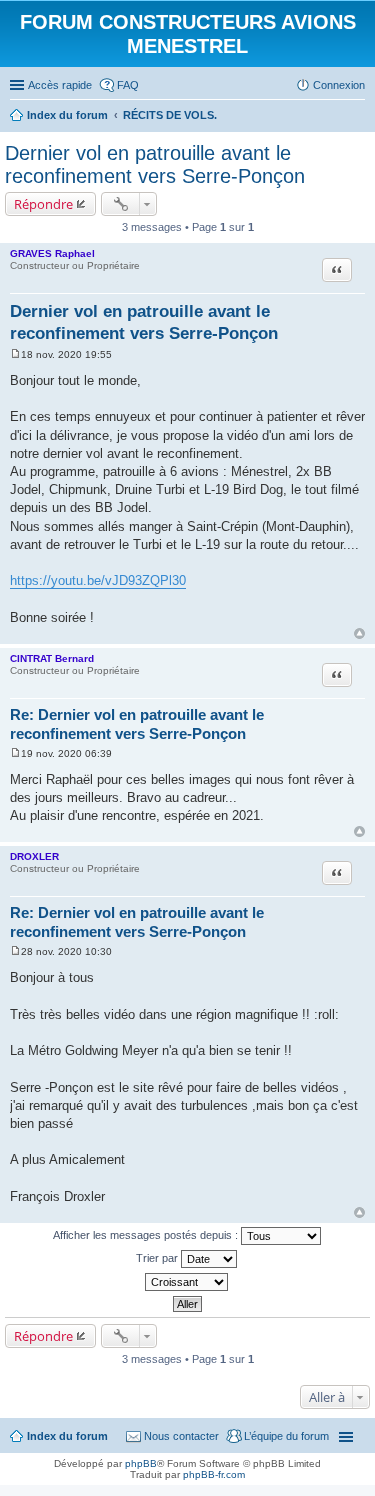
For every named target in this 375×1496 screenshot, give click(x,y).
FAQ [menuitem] (128, 85)
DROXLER (34, 856)
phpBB (141, 1463)
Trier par (158, 1258)
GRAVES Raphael (52, 253)
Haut (359, 633)
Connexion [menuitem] (339, 85)
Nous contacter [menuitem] (181, 1436)
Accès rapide (60, 85)
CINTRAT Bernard (52, 658)
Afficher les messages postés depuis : (147, 1235)
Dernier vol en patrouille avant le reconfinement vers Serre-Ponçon (155, 164)
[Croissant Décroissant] (187, 1282)
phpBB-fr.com (214, 1474)
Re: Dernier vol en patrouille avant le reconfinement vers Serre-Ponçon (137, 724)
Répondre (43, 204)
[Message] (15, 354)
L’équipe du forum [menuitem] (286, 1436)
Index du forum (67, 1436)
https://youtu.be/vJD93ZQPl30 (98, 580)
